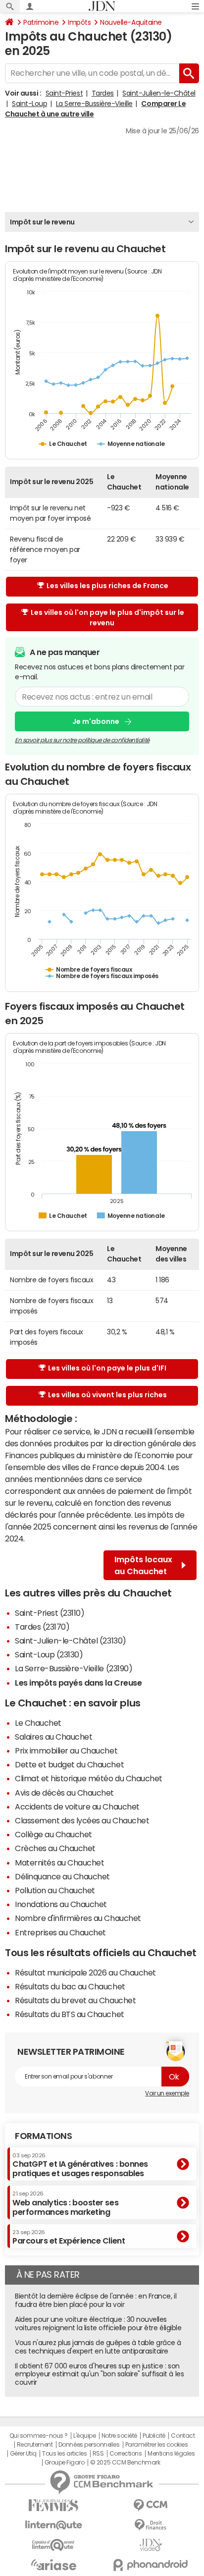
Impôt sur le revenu (42, 222)
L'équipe (84, 2436)
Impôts (79, 22)
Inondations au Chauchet (61, 1904)
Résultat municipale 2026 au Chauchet (85, 1973)
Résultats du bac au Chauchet (70, 1986)
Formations (43, 2136)
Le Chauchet (38, 1723)
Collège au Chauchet (53, 1834)
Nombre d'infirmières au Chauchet (78, 1918)
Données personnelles (89, 2445)
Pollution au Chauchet (55, 1890)
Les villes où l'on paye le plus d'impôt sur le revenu (107, 618)
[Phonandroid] (151, 2565)
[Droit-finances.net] (151, 2525)
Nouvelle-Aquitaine (131, 22)
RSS (98, 2454)
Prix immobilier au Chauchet (66, 1751)
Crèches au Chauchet (55, 1848)
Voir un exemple (167, 2093)
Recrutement (35, 2445)
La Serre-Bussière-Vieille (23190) (74, 1668)
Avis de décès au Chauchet (64, 1793)
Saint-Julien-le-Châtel (159, 93)
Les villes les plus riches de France (107, 586)
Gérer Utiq (23, 2454)
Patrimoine (41, 22)
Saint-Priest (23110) (50, 1613)
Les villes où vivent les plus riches (107, 1395)
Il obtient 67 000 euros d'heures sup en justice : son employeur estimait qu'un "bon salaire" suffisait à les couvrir (99, 2374)
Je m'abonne (96, 721)
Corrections (126, 2454)
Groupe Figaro (65, 2463)
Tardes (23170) (42, 1627)
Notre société (119, 2436)
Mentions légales (171, 2454)
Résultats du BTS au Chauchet (70, 2014)
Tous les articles (64, 2454)
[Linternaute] (53, 2525)
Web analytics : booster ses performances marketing (65, 2203)
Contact (183, 2436)
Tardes (103, 93)
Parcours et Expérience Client (69, 2237)
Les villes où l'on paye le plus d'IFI (107, 1368)
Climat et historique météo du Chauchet (89, 1778)
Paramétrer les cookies (156, 2445)
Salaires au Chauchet (53, 1737)
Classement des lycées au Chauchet (82, 1820)
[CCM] (151, 2505)
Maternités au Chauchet (59, 1863)
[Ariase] (53, 2565)
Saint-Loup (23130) (49, 1654)
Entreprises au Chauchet (60, 1932)
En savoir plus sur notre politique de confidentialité (82, 740)
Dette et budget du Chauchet (69, 1764)
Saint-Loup (29, 104)
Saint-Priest (64, 93)
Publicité (154, 2436)
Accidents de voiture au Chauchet (77, 1807)
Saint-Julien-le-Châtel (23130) (71, 1641)
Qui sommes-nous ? (39, 2436)
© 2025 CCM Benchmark (125, 2463)
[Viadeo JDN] (151, 2545)
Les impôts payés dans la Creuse (78, 1683)
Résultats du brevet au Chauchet (75, 2000)
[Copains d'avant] (53, 2545)
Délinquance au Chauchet (62, 1876)
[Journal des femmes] (53, 2505)
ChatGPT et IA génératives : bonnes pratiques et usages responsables (80, 2165)
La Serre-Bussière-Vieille (94, 104)
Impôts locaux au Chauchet (143, 1565)
